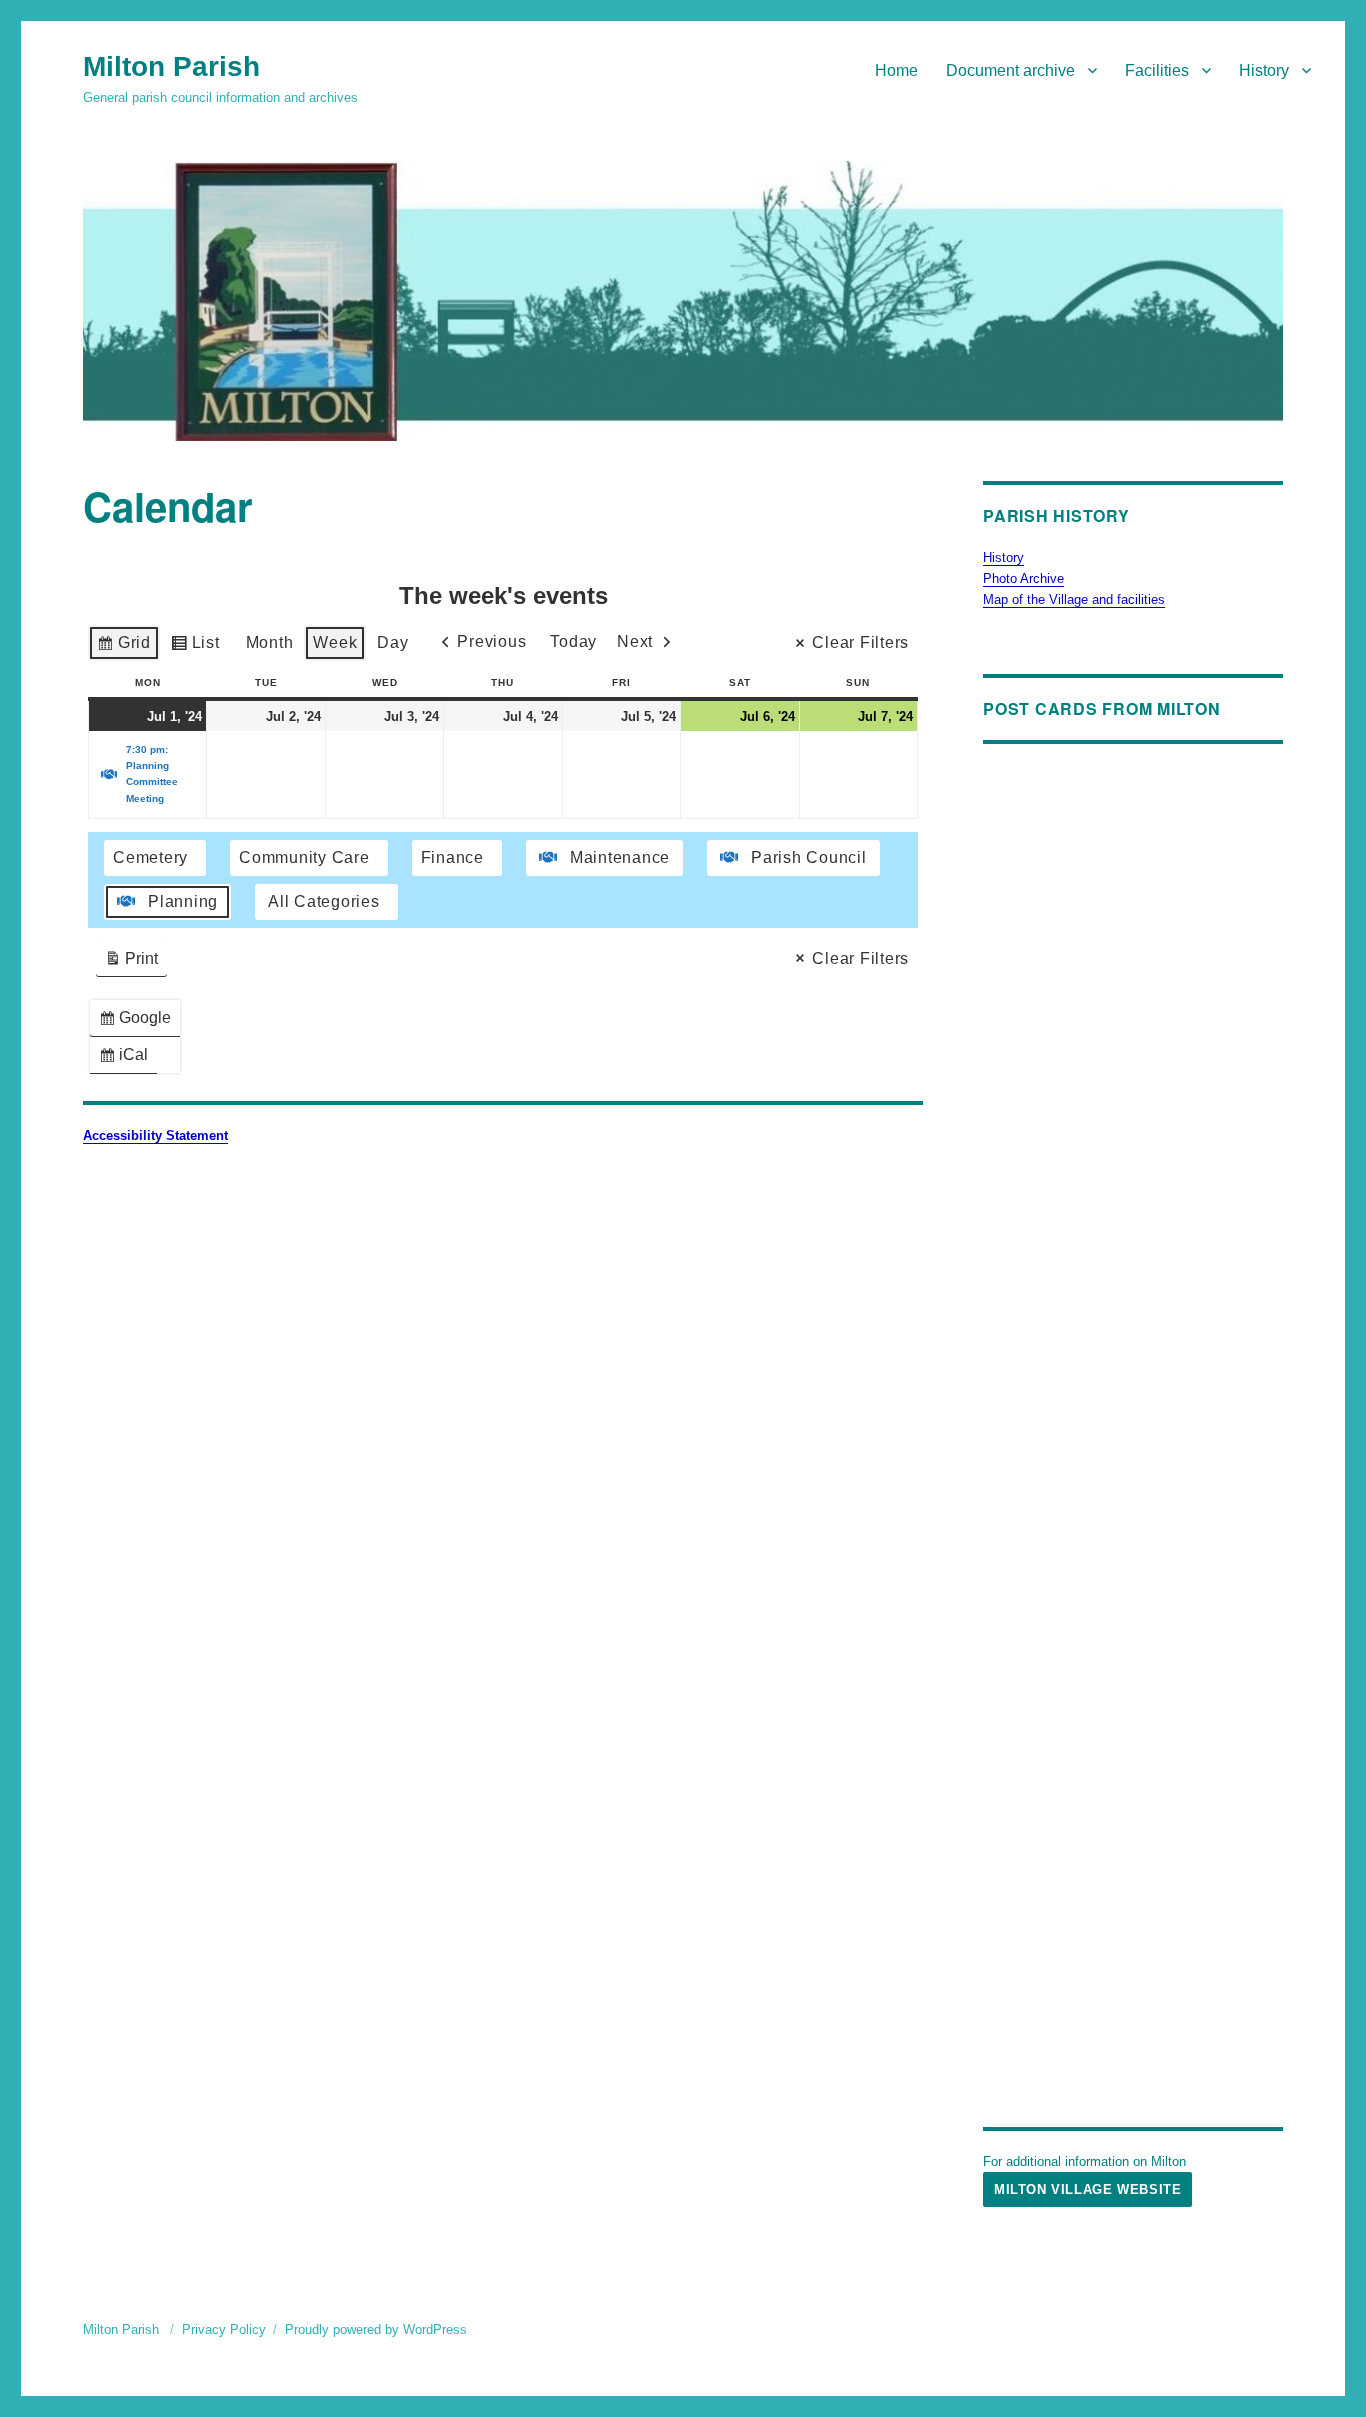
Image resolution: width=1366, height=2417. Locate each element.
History (1264, 70)
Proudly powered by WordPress (376, 2329)
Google (139, 1022)
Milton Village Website (1087, 2189)
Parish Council (809, 857)
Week (335, 642)
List (195, 647)
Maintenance (620, 857)
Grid (123, 647)
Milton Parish (171, 66)
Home (896, 70)
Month (270, 642)
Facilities (1157, 70)
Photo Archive (1023, 578)
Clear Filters (860, 642)
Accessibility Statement (155, 1135)
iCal (127, 1059)
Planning (183, 901)
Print (131, 963)
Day (392, 642)
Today (573, 641)
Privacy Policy (224, 2329)
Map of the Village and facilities (1074, 599)
